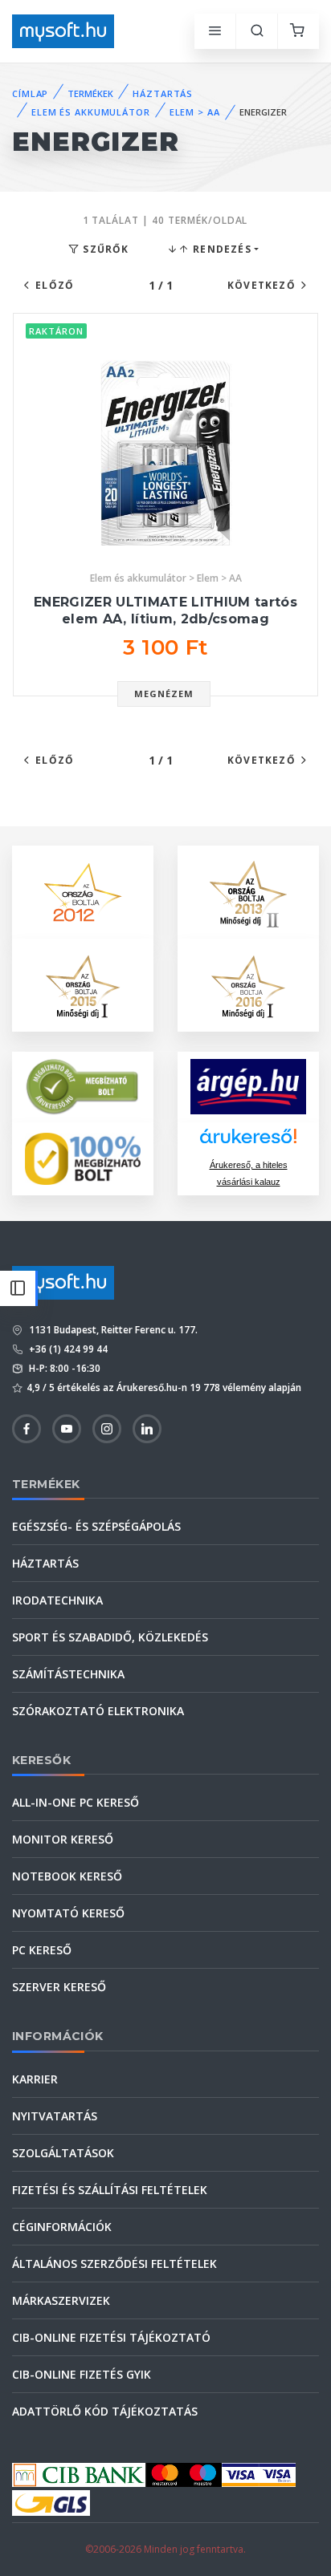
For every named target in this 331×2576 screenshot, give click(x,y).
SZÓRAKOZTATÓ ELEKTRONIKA (98, 1711)
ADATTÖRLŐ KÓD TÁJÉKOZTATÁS (105, 2411)
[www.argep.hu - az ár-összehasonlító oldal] (248, 1087)
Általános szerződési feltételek (114, 2264)
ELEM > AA (195, 112)
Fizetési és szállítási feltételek (110, 2190)
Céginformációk (62, 2227)
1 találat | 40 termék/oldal (165, 220)
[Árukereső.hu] (248, 1142)
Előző (55, 285)
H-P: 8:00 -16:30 (63, 1368)
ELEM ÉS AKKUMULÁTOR (91, 112)
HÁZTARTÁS (163, 93)
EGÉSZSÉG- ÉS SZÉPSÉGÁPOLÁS (96, 1526)
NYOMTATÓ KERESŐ (68, 1913)
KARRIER (35, 2079)
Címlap (30, 93)
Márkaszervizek (61, 2300)
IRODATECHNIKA (57, 1600)
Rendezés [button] (221, 249)
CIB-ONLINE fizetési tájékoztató (111, 2337)
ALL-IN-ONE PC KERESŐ (76, 1802)
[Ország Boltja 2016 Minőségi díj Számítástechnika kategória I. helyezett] (248, 983)
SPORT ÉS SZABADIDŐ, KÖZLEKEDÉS (110, 1637)
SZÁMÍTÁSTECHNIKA (68, 1674)
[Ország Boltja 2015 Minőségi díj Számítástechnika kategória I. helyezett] (83, 983)
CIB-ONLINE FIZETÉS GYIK (82, 2374)
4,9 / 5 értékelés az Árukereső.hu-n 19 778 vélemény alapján (164, 1387)
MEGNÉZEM (164, 694)
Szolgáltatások (63, 2153)
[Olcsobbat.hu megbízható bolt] (83, 1159)
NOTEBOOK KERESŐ (67, 1876)
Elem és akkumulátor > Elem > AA (166, 578)
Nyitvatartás (55, 2116)
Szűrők (104, 249)
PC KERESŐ (42, 1950)
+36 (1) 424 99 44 (67, 1349)
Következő (262, 285)
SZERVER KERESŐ (59, 1987)
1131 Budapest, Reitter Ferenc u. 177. (112, 1330)
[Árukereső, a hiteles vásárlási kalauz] (83, 1085)
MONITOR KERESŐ (63, 1839)
